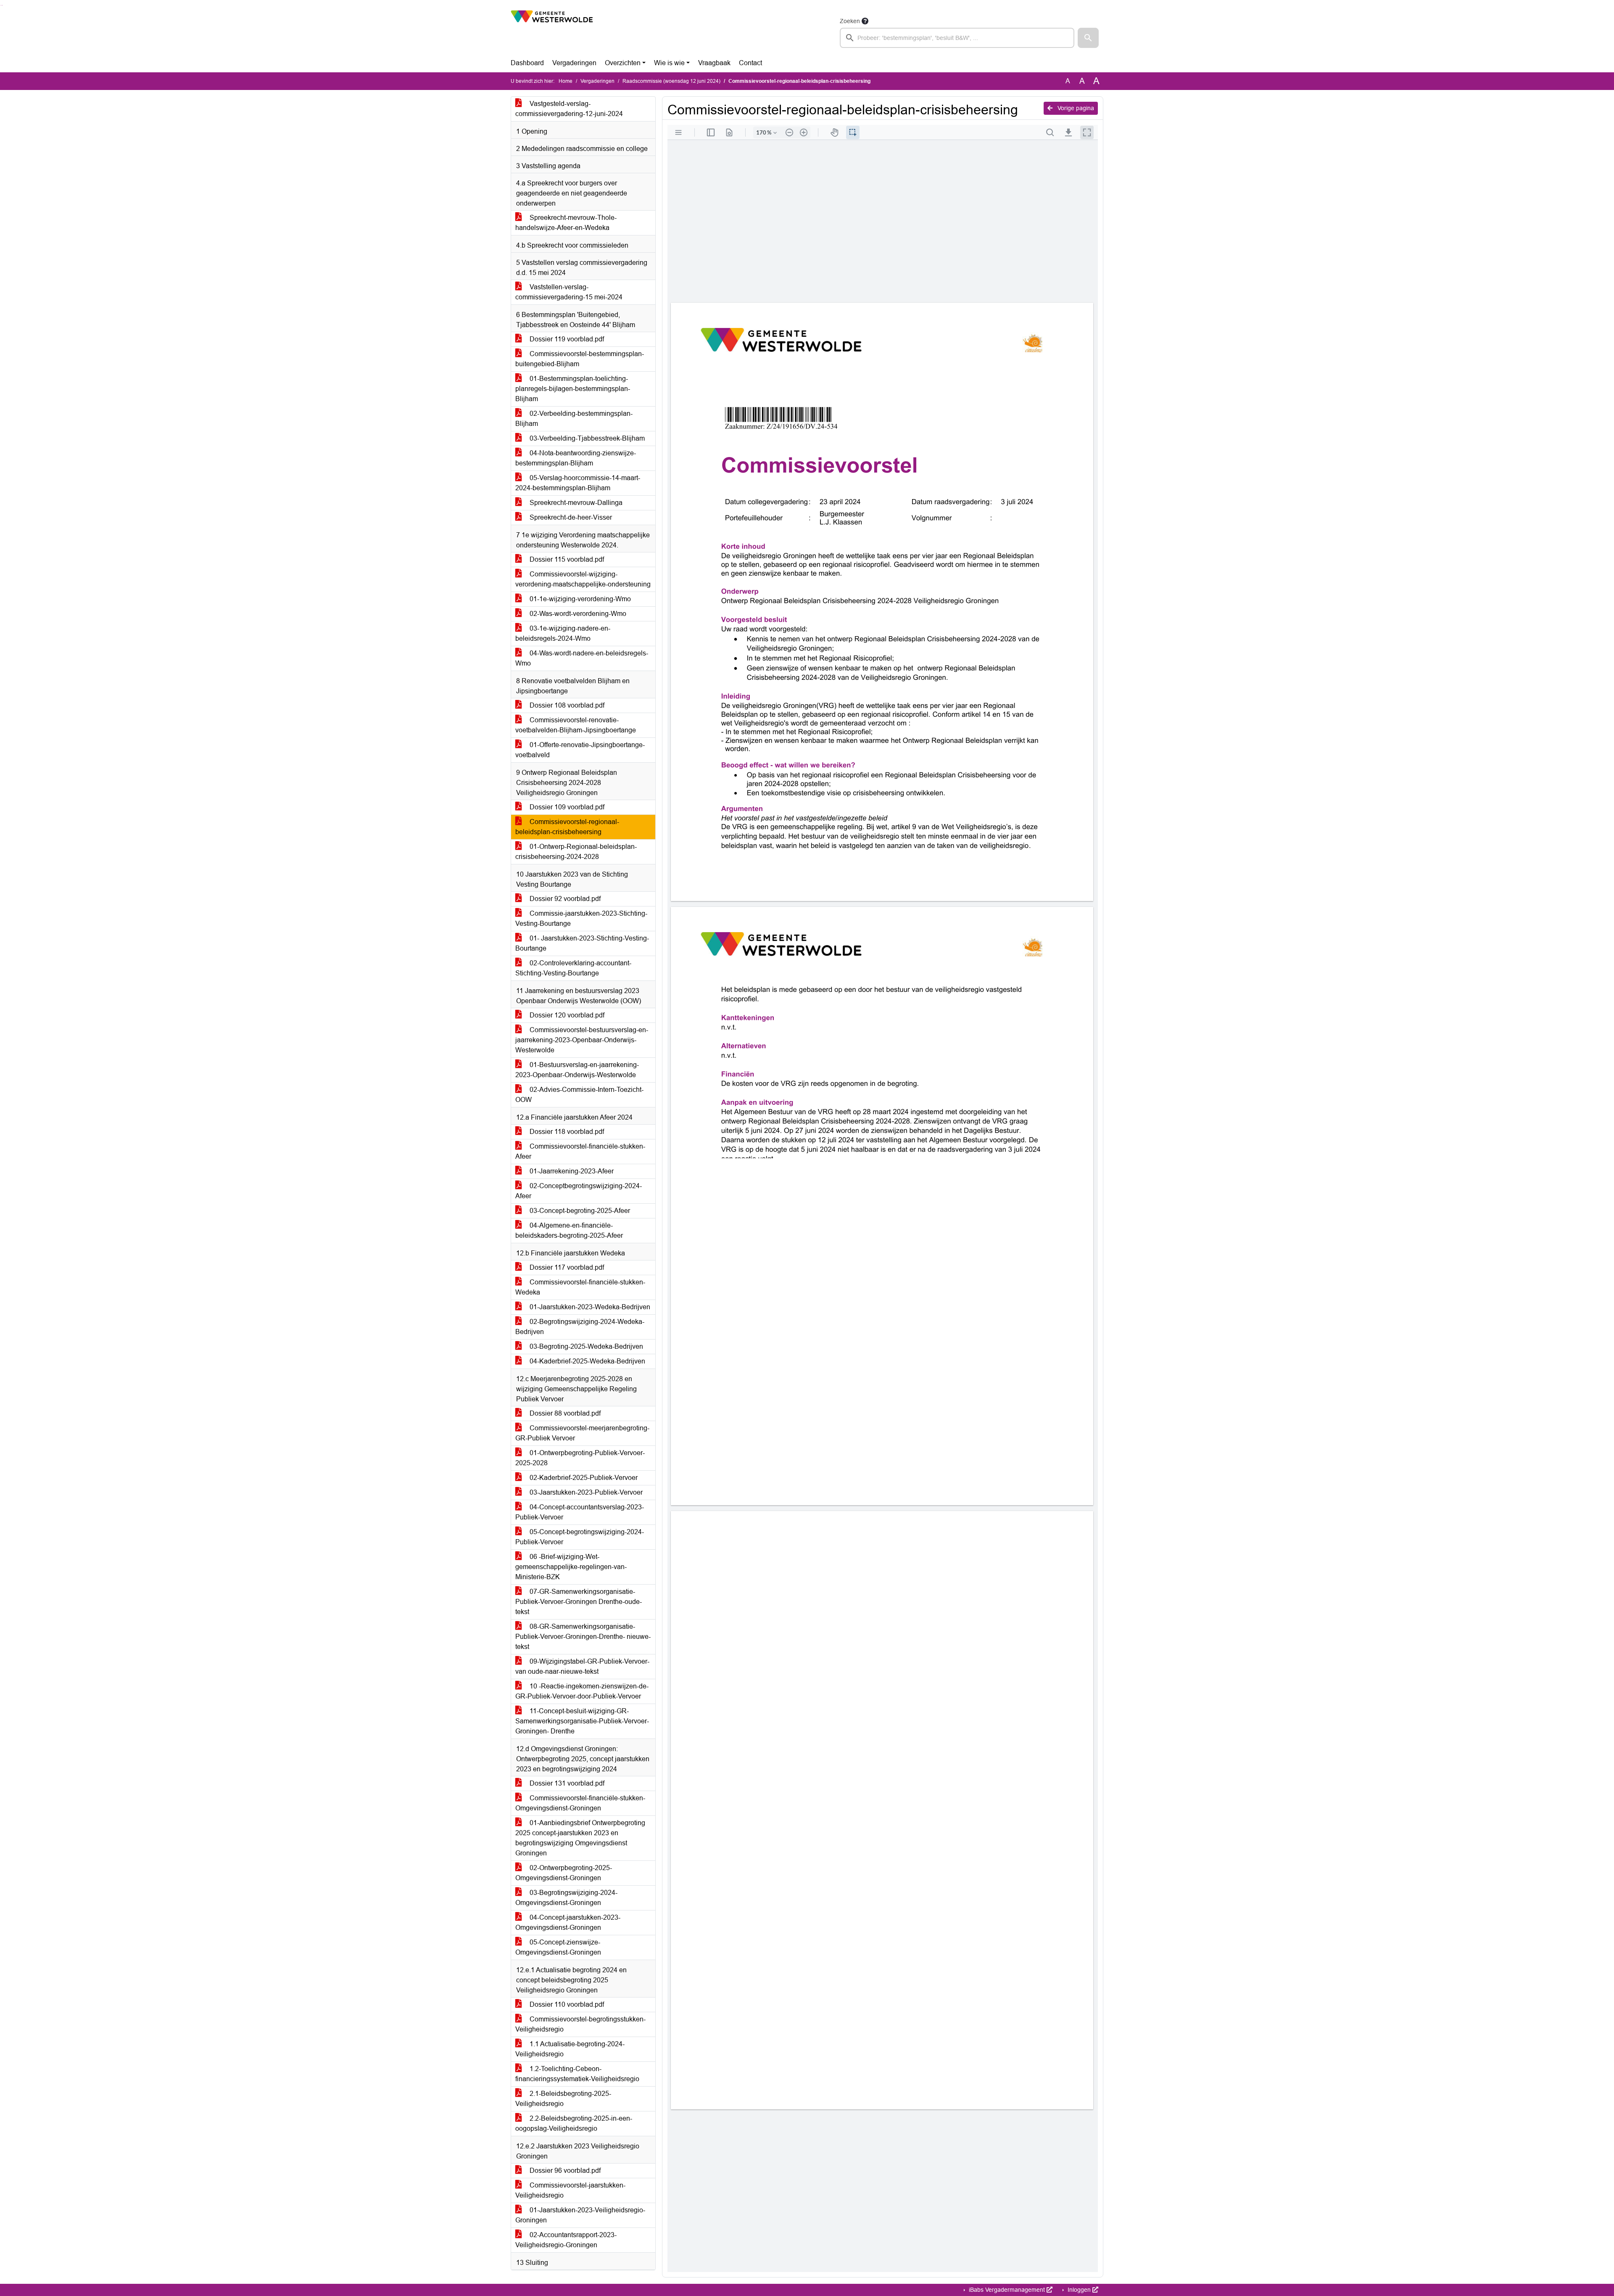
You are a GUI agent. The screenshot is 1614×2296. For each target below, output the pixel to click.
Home (566, 81)
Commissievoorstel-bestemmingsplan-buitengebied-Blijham (580, 359)
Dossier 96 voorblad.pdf (564, 2170)
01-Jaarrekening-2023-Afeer (571, 1171)
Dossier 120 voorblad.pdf (566, 1015)
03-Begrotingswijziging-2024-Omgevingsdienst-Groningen (566, 1898)
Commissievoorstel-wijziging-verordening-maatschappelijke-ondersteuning (583, 579)
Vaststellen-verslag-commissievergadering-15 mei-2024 (569, 292)
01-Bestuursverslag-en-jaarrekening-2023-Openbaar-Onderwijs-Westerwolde (577, 1070)
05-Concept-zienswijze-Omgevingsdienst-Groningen (558, 1947)
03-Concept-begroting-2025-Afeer (579, 1211)
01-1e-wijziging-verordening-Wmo (579, 599)
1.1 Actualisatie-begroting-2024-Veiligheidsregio (570, 2049)
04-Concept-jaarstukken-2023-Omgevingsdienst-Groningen (568, 1922)
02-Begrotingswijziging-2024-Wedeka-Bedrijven (580, 1327)
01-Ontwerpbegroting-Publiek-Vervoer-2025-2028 (580, 1458)
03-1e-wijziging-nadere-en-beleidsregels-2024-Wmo (563, 633)
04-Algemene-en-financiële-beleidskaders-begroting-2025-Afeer (569, 1230)
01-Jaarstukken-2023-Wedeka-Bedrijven (589, 1307)
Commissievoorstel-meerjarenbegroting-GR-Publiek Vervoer (582, 1433)
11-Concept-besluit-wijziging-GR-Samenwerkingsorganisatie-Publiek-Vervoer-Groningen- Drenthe (582, 1721)
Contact (750, 63)
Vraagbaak (714, 63)
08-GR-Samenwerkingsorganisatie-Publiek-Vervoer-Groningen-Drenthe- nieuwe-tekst (583, 1637)
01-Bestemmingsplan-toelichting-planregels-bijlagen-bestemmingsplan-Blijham (573, 389)
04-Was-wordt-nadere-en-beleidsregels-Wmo (582, 658)
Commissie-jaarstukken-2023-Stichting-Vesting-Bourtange (581, 918)
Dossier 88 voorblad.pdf (564, 1413)
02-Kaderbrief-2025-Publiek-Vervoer (583, 1478)
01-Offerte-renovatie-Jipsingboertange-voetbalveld (580, 750)
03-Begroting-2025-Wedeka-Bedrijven (585, 1346)
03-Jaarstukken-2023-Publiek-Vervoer (585, 1492)
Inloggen (1079, 2290)
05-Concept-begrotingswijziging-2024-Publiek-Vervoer (580, 1537)
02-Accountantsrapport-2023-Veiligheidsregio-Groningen (566, 2240)
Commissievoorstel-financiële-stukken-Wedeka (580, 1287)
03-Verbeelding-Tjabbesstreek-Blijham (586, 438)
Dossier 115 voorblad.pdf (566, 559)
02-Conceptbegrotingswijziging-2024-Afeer (579, 1191)
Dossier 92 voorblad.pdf (564, 899)
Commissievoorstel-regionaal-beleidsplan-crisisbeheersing (567, 827)
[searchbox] (957, 38)
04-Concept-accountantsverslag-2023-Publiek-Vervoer (580, 1512)
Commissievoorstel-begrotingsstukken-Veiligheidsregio (580, 2024)
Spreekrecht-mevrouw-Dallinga (575, 503)
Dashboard (527, 63)
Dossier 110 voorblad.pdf (566, 2004)
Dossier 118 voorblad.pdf (566, 1132)
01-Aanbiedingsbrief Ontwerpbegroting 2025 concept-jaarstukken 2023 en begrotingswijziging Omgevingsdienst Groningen (580, 1838)
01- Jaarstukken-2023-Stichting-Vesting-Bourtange (582, 943)
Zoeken (850, 21)
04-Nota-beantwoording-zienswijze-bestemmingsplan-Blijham (576, 458)
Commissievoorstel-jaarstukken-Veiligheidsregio (570, 2190)
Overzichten (623, 63)
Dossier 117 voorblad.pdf (566, 1267)
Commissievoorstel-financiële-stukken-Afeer (580, 1151)
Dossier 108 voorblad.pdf (566, 705)
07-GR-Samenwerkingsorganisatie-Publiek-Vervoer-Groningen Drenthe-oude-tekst (579, 1602)
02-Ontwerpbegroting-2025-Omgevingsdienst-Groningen (564, 1873)
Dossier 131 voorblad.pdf (566, 1783)
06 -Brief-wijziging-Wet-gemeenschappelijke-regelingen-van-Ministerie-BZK (571, 1567)
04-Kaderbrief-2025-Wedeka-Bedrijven (587, 1361)
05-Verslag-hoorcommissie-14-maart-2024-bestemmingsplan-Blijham (578, 483)
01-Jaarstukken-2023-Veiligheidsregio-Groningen (580, 2215)
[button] (1088, 38)
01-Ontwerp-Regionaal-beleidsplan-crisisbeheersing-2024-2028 (576, 852)
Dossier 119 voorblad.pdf (566, 339)
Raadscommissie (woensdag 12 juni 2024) (671, 81)
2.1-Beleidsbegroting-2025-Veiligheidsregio (563, 2099)
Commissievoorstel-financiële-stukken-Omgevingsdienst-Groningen (580, 1803)
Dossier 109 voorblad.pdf (566, 807)
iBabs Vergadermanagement (1007, 2290)
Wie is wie (669, 63)
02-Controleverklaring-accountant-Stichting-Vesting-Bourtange (573, 968)
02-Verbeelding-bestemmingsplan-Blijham (574, 419)
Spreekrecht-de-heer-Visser (570, 517)
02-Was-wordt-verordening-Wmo (577, 614)
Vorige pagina (1075, 108)
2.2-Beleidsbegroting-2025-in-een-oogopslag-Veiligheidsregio (574, 2123)
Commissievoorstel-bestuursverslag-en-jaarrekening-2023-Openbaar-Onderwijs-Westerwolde (582, 1040)
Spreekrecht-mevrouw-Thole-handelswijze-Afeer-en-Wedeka (566, 223)
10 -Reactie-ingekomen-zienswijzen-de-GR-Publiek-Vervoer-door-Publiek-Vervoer (582, 1691)
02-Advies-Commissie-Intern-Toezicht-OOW (579, 1095)
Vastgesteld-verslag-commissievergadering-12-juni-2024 (569, 109)
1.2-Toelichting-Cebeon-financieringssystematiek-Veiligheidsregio (577, 2074)
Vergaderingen (574, 63)
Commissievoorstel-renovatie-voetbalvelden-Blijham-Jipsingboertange (576, 725)
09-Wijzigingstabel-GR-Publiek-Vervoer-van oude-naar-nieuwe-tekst (582, 1666)
